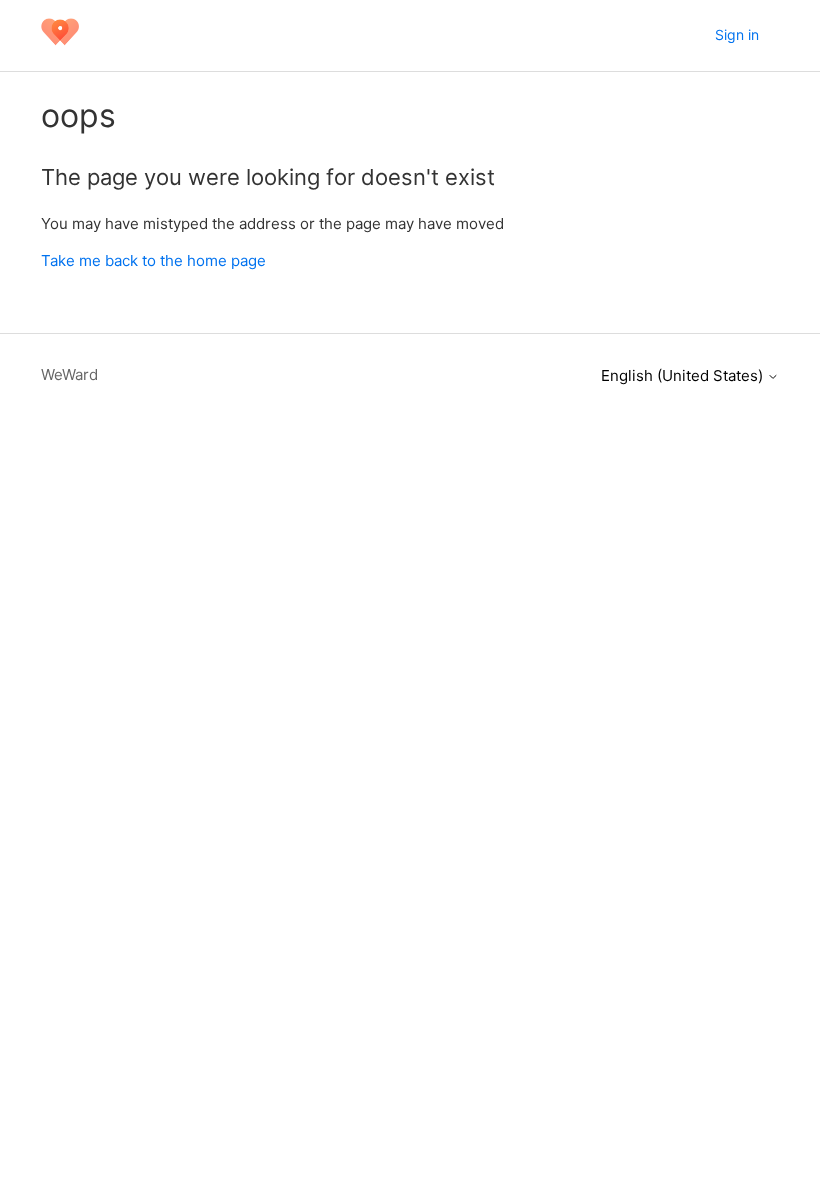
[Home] (60, 45)
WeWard (69, 374)
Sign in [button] (737, 34)
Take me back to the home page (153, 260)
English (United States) (684, 375)
